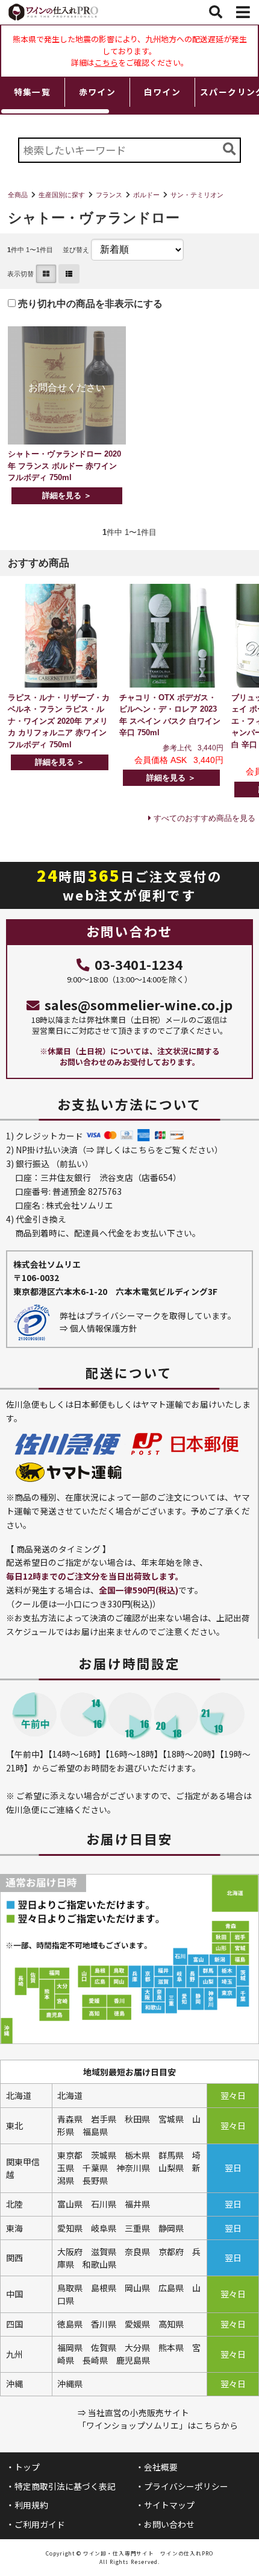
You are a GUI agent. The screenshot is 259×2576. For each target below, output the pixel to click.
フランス (109, 195)
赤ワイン (98, 92)
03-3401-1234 (139, 964)
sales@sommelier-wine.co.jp (139, 1005)
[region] (129, 96)
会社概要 (161, 2467)
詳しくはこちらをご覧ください (155, 1150)
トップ (27, 2467)
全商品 (18, 195)
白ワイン (163, 92)
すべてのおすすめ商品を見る (204, 818)
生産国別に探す (62, 195)
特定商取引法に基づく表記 (65, 2486)
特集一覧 (33, 92)
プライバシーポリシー (186, 2486)
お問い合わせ (169, 2524)
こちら (106, 62)
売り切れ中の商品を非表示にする (89, 304)
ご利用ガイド (40, 2524)
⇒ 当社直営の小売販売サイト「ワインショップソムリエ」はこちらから (158, 2419)
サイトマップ (169, 2505)
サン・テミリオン (197, 195)
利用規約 (31, 2505)
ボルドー (146, 195)
